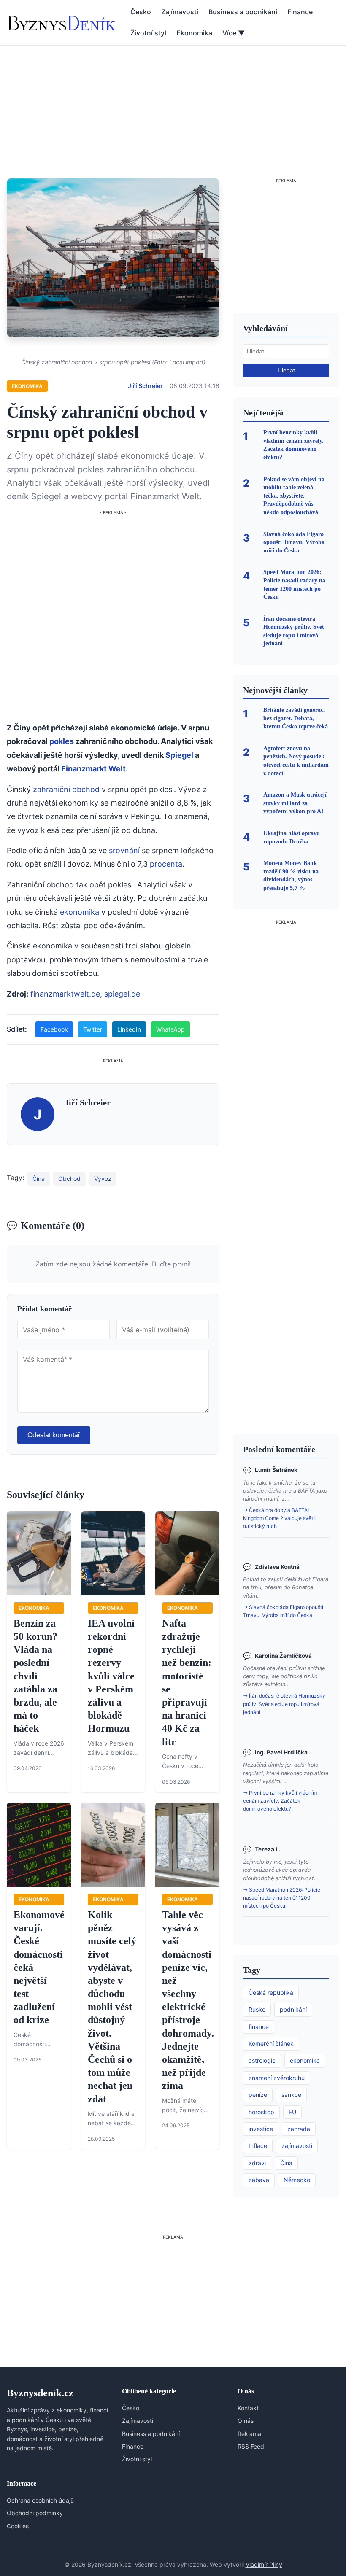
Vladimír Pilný (264, 2564)
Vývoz (103, 1179)
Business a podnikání (243, 12)
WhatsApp (170, 1029)
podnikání (293, 2009)
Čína (39, 1179)
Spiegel (179, 755)
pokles (62, 741)
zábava (259, 2180)
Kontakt (248, 2408)
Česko (141, 12)
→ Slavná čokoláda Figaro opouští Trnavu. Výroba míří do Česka (283, 1611)
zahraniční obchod (66, 789)
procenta (166, 864)
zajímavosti (297, 2146)
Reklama (249, 2434)
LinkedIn (129, 1029)
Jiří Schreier (145, 386)
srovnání (124, 850)
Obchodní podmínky (35, 2513)
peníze (258, 2095)
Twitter (93, 1029)
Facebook (54, 1029)
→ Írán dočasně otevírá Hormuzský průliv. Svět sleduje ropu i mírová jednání (284, 1704)
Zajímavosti (180, 12)
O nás (246, 2421)
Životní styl (148, 33)
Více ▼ (234, 33)
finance (259, 2027)
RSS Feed (251, 2446)
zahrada (299, 2129)
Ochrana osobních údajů (40, 2500)
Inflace (258, 2146)
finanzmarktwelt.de (65, 994)
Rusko (257, 2009)
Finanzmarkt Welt (93, 769)
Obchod (69, 1179)
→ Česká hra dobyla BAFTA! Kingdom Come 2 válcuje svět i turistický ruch (279, 1518)
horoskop (261, 2112)
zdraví (257, 2163)
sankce (291, 2095)
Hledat (286, 370)
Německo (297, 2180)
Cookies (18, 2526)
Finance (300, 12)
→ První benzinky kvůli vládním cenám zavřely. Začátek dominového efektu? (280, 1801)
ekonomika (80, 912)
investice (261, 2129)
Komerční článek (271, 2044)
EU (292, 2112)
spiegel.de (122, 994)
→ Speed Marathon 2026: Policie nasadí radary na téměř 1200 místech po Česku (282, 1898)
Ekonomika (194, 33)
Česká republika (271, 1993)
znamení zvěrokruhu (277, 2078)
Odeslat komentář (54, 1435)
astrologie (262, 2060)
